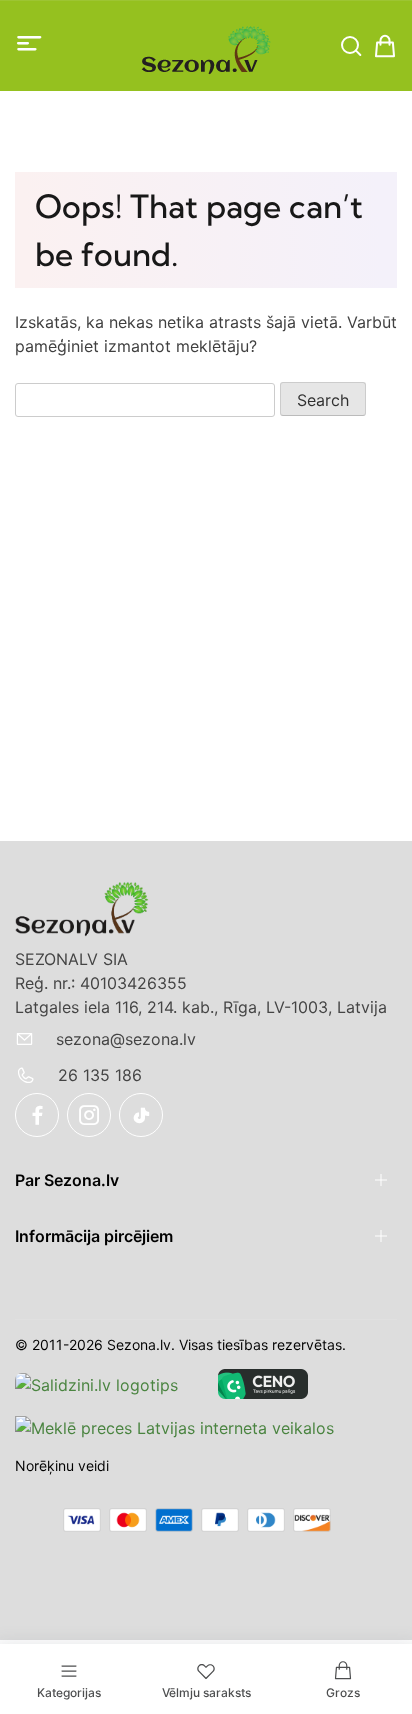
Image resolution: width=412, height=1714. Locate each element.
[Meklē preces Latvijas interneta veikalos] (174, 1427)
